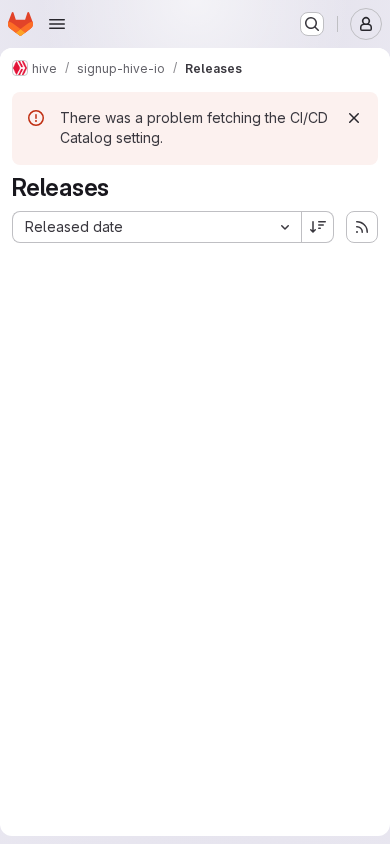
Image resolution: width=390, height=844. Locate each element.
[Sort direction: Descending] (318, 227)
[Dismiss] (354, 118)
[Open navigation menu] (57, 24)
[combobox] (156, 227)
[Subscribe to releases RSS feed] (362, 227)
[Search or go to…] (312, 24)
